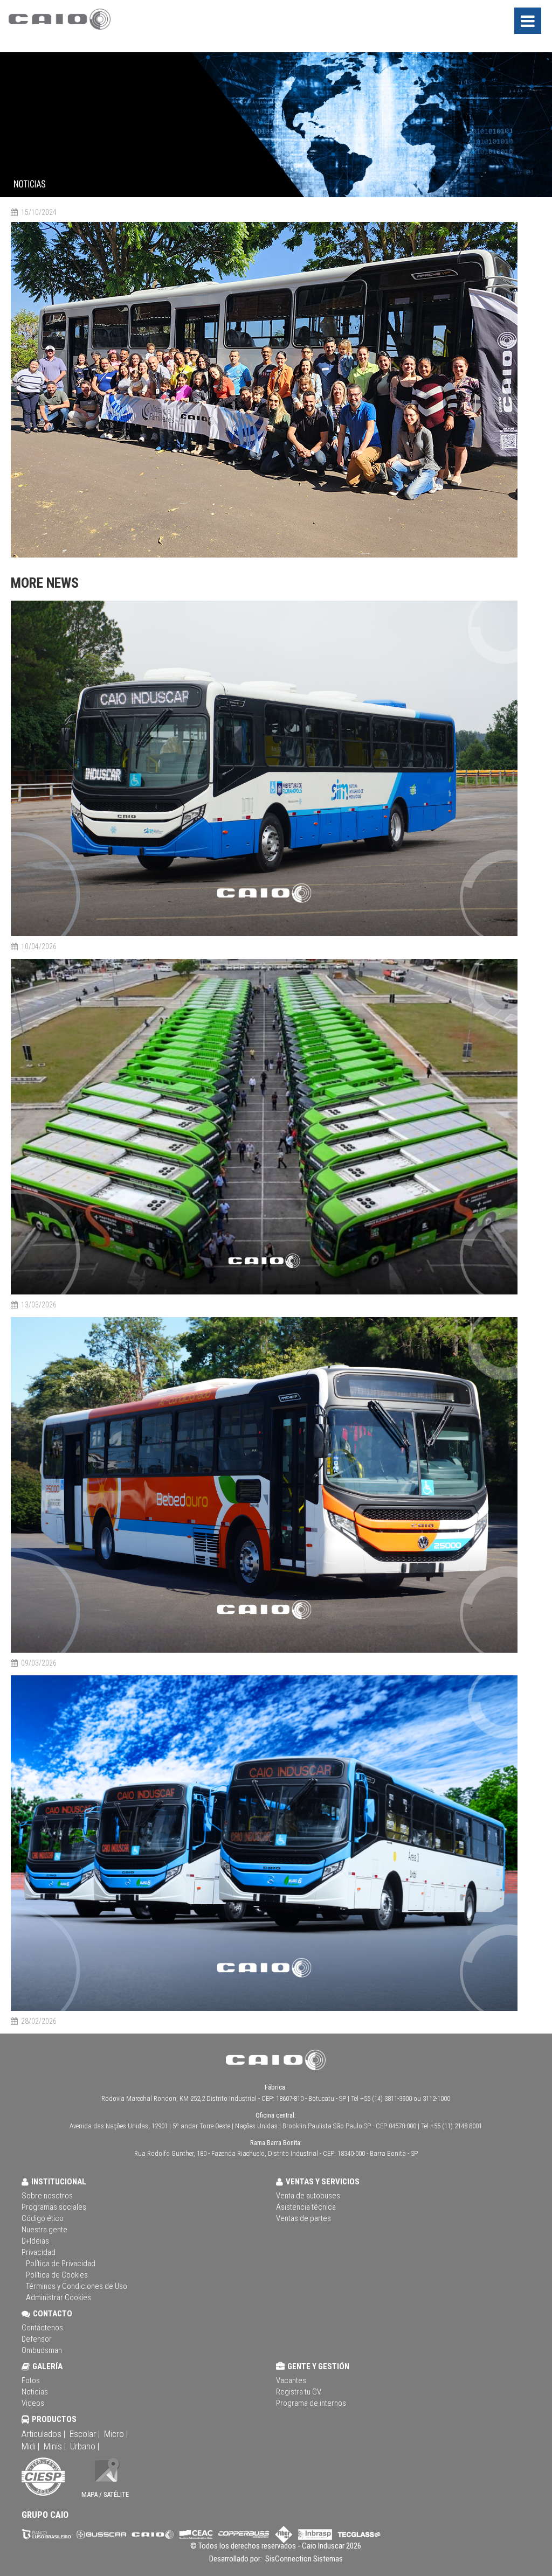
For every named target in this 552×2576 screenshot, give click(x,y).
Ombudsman (42, 2350)
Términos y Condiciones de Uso (77, 2286)
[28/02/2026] (264, 2009)
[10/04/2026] (264, 934)
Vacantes (291, 2380)
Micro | (116, 2434)
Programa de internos (311, 2403)
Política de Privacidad (61, 2264)
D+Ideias (35, 2241)
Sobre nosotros (47, 2196)
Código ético (43, 2218)
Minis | (55, 2446)
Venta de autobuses (308, 2196)
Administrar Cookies (58, 2297)
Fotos (31, 2380)
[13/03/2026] (264, 1293)
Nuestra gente (44, 2230)
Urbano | (85, 2446)
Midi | (30, 2446)
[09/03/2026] (264, 1651)
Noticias (35, 2392)
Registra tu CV (299, 2392)
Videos (33, 2403)
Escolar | (85, 2434)
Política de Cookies (57, 2275)
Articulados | (43, 2434)
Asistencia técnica (306, 2207)
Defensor (37, 2339)
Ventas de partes (303, 2218)
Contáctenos (42, 2328)
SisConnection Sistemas (303, 2559)
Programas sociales (54, 2207)
